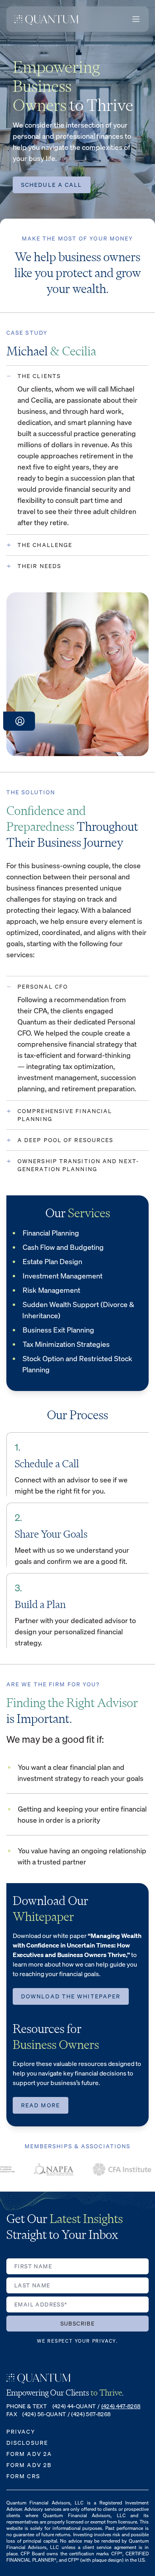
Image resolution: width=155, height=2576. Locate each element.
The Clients (39, 376)
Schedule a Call (52, 185)
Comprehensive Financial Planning (65, 1115)
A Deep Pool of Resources (65, 1140)
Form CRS (23, 2476)
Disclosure (27, 2443)
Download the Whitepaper (71, 1996)
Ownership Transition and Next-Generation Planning (78, 1165)
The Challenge (45, 545)
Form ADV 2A (29, 2454)
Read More (41, 2105)
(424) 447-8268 (121, 2406)
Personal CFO (43, 986)
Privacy (21, 2431)
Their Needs (39, 566)
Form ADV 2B (29, 2465)
